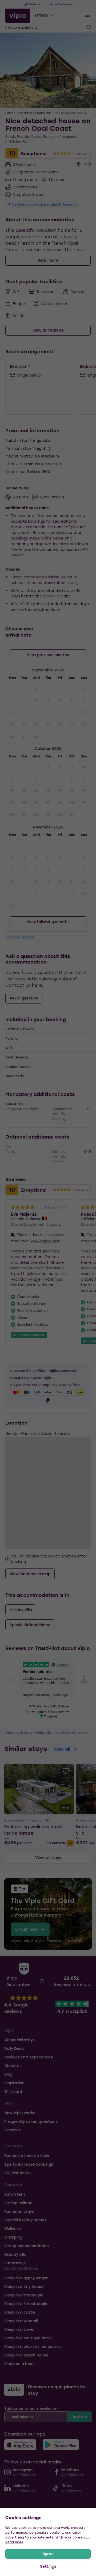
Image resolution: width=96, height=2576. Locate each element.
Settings (48, 2566)
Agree (48, 2554)
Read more (14, 2542)
